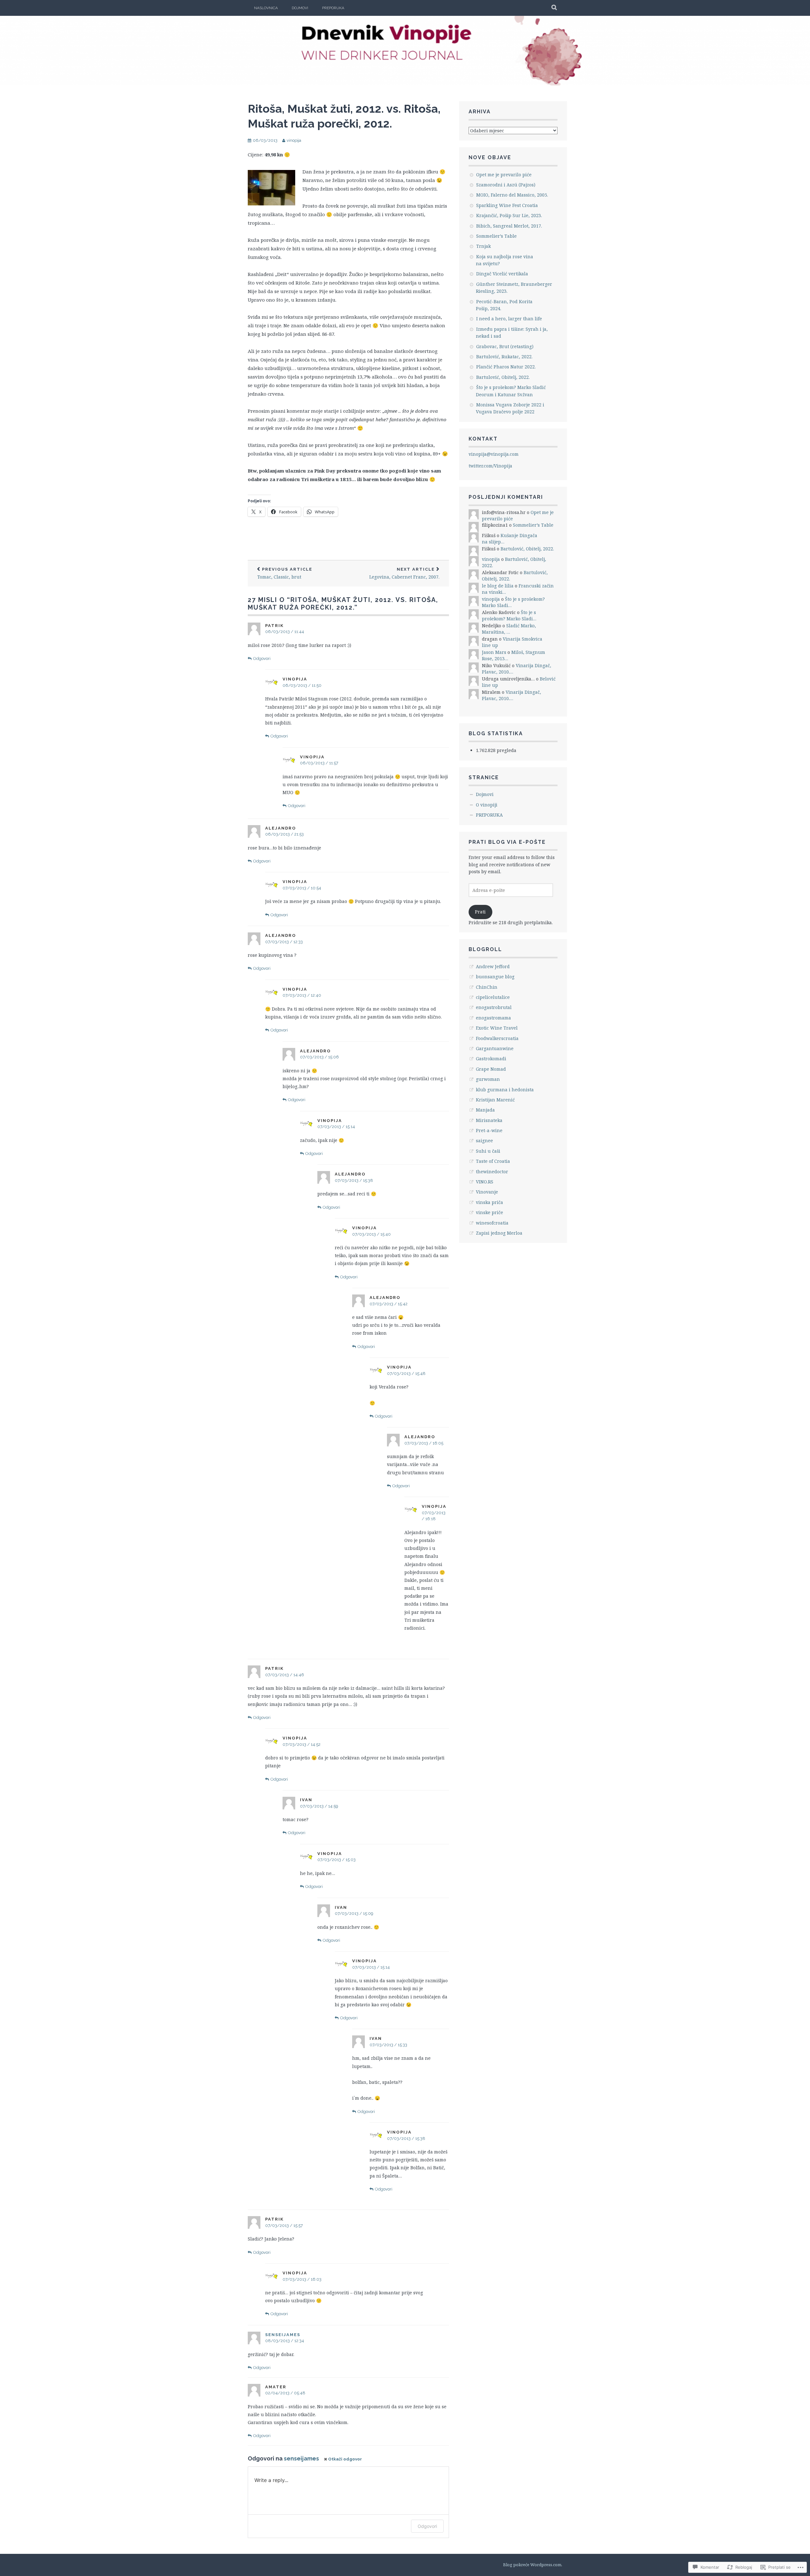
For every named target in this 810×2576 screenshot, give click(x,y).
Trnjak (483, 246)
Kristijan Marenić (495, 1100)
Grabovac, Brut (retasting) (505, 346)
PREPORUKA (333, 8)
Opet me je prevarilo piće (504, 175)
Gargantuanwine (495, 1048)
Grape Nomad (491, 1069)
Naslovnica (266, 8)
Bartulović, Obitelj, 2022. (503, 377)
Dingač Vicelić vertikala (502, 274)
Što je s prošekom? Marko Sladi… (509, 615)
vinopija (294, 140)
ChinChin (487, 987)
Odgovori (262, 658)
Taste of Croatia (493, 1161)
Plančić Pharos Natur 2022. (506, 367)
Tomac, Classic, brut (285, 573)
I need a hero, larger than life (509, 319)
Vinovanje (487, 1192)
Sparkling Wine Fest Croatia (507, 205)
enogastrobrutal (494, 1007)
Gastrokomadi (491, 1059)
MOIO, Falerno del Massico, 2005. (512, 195)
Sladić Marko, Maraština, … (509, 629)
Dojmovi (300, 8)
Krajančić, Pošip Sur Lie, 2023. (509, 215)
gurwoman (488, 1079)
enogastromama (493, 1018)
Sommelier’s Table (496, 236)
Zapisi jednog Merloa (499, 1233)
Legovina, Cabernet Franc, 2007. (404, 573)
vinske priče (489, 1212)
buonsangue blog (495, 977)
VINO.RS (485, 1182)
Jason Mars (494, 652)
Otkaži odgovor (345, 2459)
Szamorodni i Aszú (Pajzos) (506, 185)
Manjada (485, 1110)
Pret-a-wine (489, 1130)
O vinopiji (487, 805)
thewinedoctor (492, 1172)
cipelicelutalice (493, 997)
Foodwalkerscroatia (497, 1038)
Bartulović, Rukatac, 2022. (504, 357)
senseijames (283, 2335)
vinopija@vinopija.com (494, 454)
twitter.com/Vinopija (490, 466)
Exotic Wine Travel (497, 1028)
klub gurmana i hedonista (505, 1090)
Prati (480, 912)
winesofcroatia (492, 1223)
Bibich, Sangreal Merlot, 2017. (509, 226)
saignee (484, 1141)
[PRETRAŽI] (555, 8)
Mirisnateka (489, 1120)
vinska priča (489, 1202)
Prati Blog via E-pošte (507, 842)
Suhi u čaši (488, 1151)
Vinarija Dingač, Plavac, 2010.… (511, 695)
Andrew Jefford (493, 966)
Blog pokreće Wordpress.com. (533, 2565)
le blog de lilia (498, 586)
